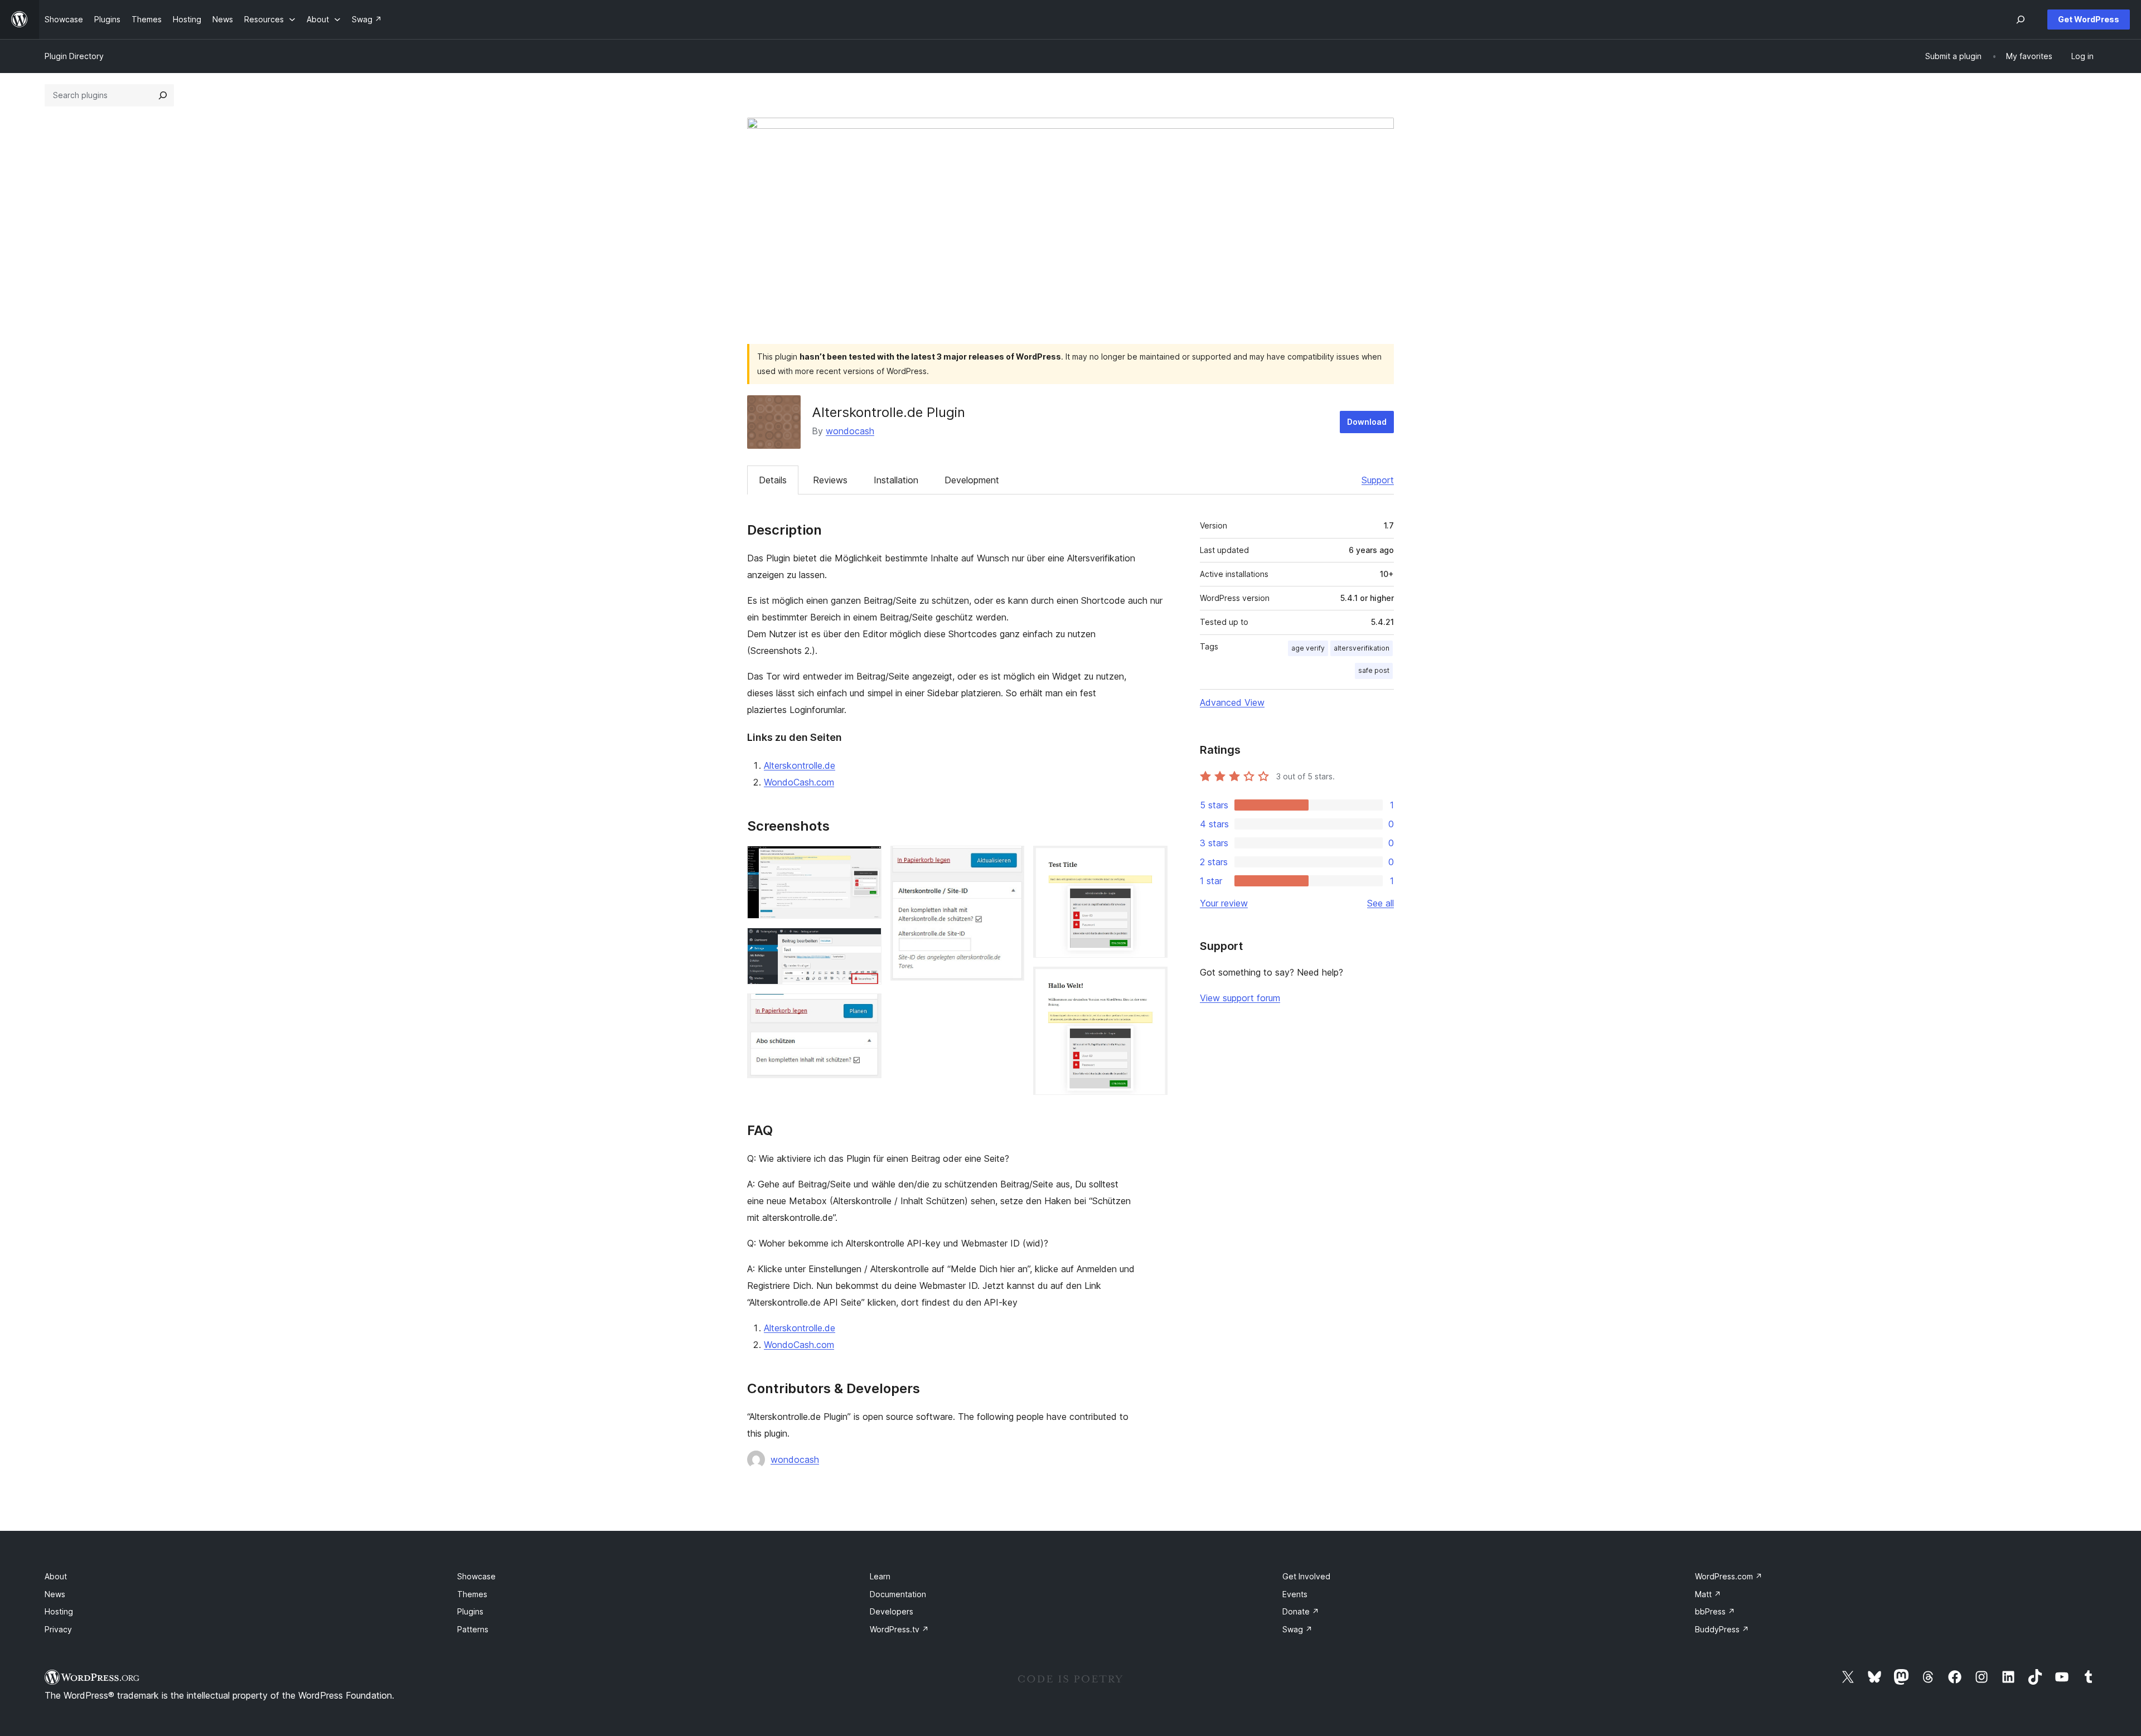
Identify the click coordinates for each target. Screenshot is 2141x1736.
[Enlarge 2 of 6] (866, 943)
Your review (1224, 903)
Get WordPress (2089, 19)
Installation (896, 480)
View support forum (1240, 998)
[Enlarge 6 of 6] (1152, 982)
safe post (1374, 670)
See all (1380, 903)
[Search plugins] (163, 95)
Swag (1297, 1629)
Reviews (830, 480)
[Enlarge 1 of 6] (866, 861)
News (55, 1594)
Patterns (473, 1629)
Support (1378, 480)
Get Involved (1306, 1576)
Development (972, 480)
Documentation (898, 1594)
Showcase (476, 1576)
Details (773, 480)
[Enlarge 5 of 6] (1152, 861)
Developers (892, 1611)
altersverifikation (1362, 648)
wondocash (850, 431)
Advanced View (1232, 702)
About (56, 1576)
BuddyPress (1722, 1629)
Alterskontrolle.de (800, 765)
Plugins (470, 1611)
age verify (1308, 648)
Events (1295, 1594)
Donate (1301, 1611)
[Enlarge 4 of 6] (1009, 861)
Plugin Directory (74, 56)
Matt (1708, 1594)
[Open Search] (2021, 20)
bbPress (1715, 1611)
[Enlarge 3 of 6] (866, 1008)
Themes (472, 1594)
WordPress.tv (899, 1629)
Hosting (59, 1611)
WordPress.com (1729, 1576)
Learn (880, 1576)
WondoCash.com (799, 782)
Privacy (58, 1629)
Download (1367, 422)
